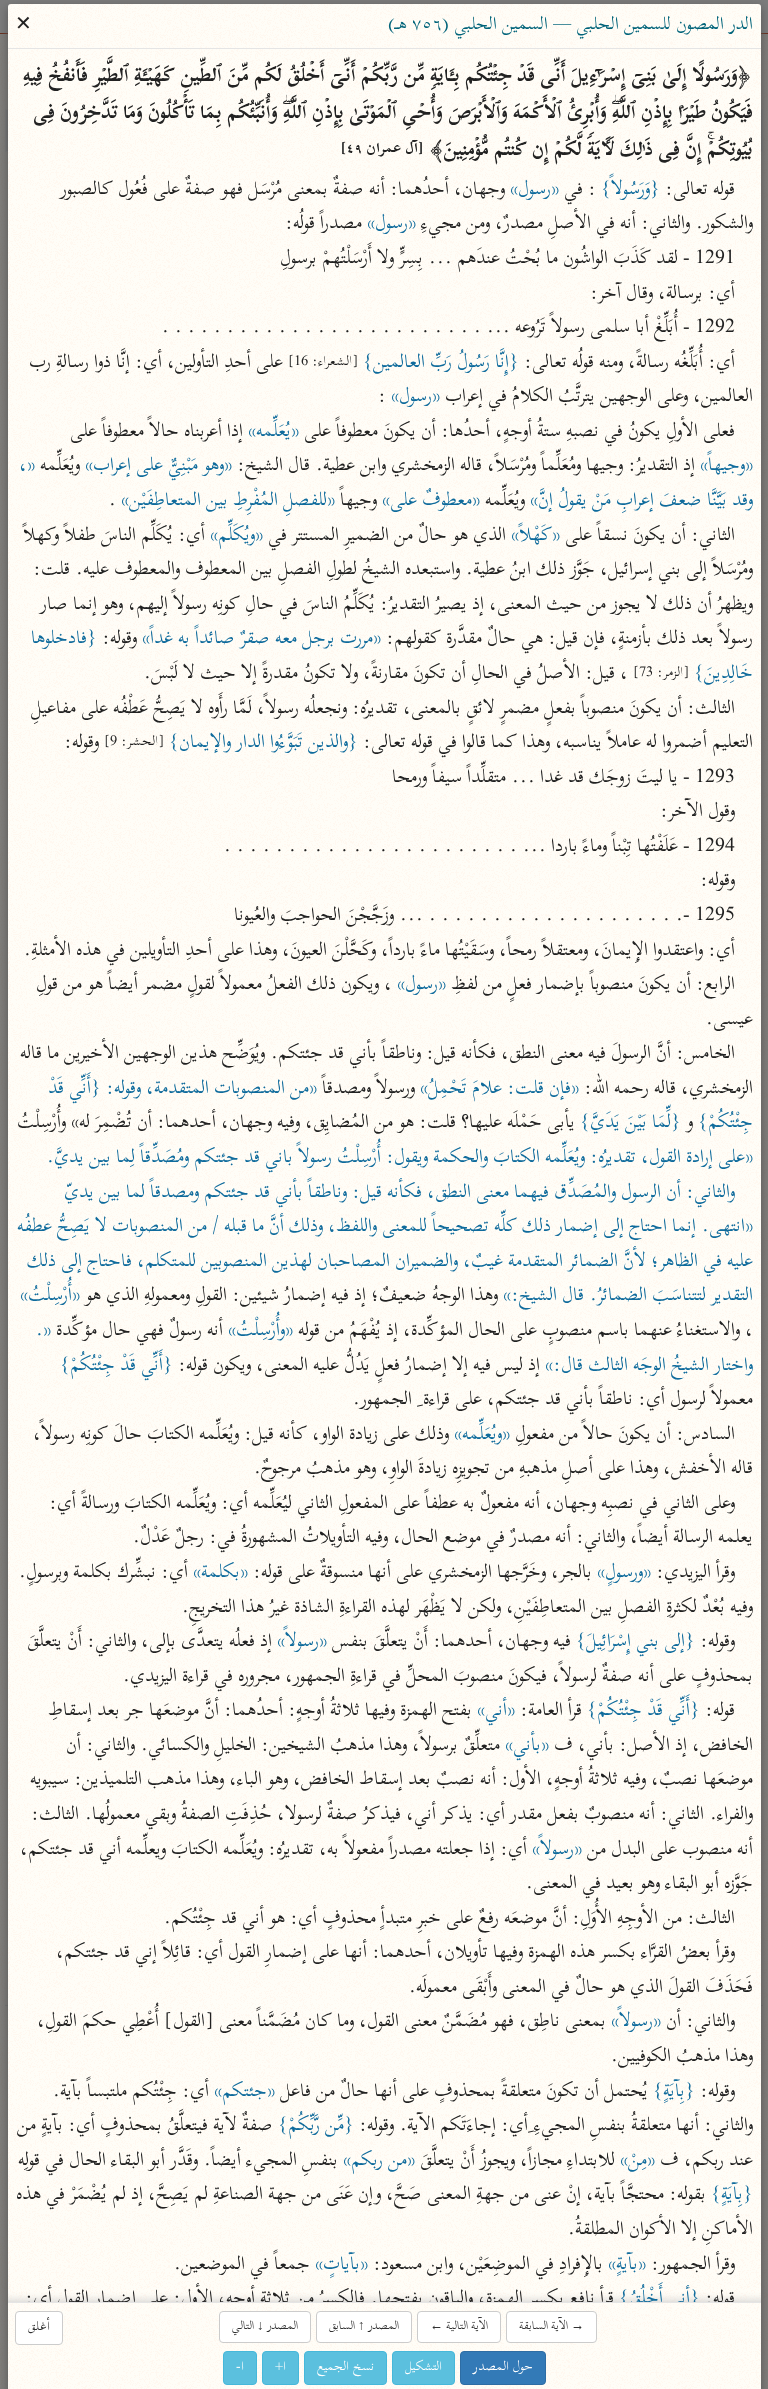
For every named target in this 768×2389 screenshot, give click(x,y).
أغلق (39, 2326)
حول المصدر (503, 2366)
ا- (240, 2366)
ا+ (280, 2366)
